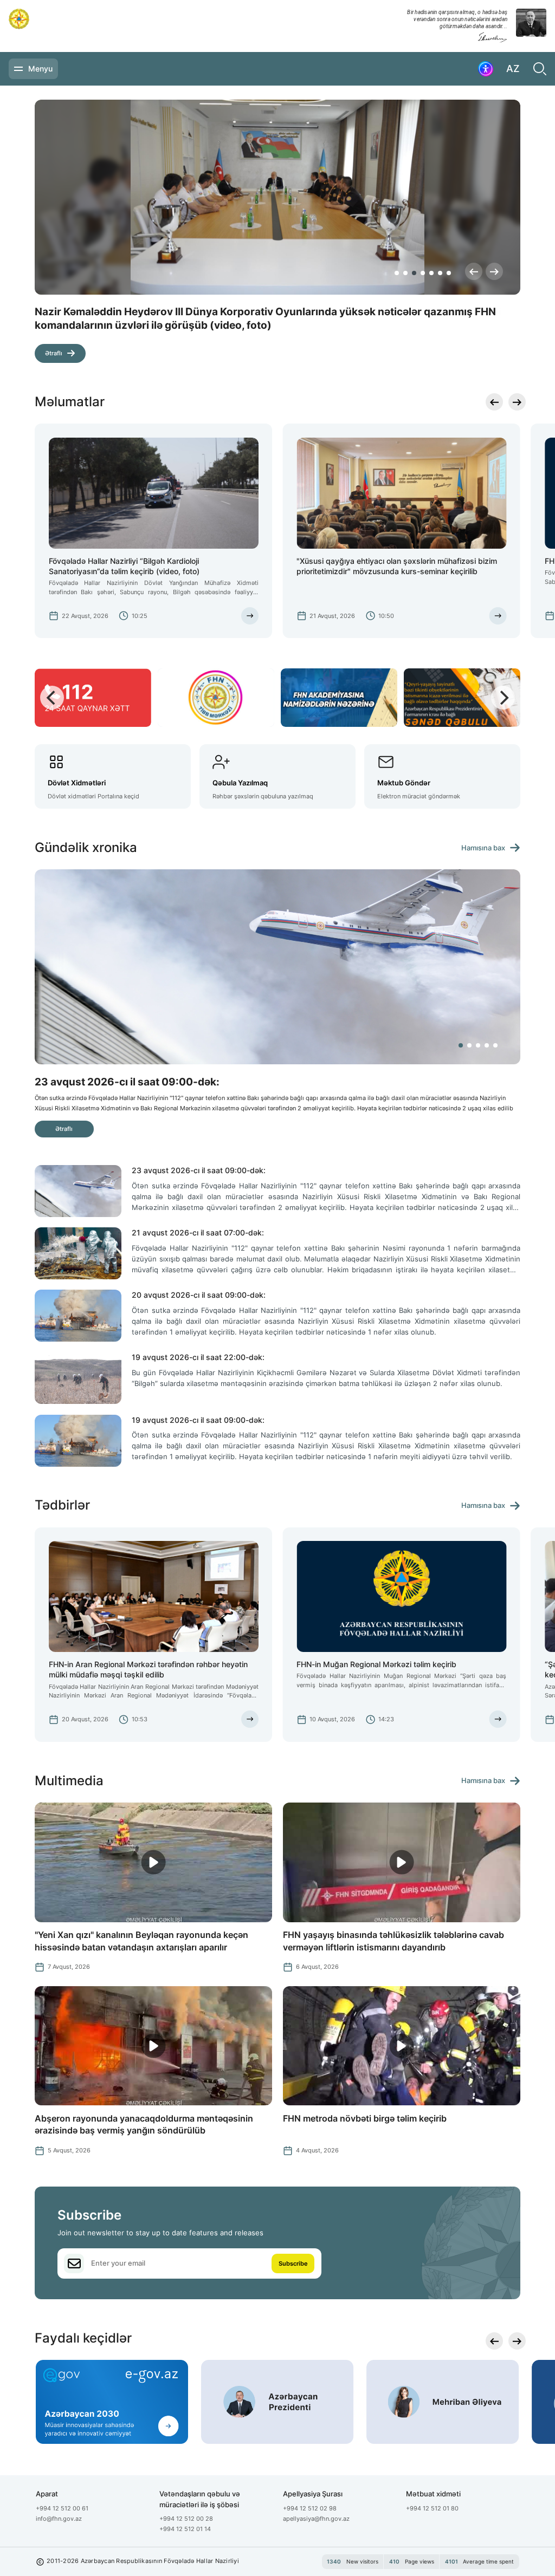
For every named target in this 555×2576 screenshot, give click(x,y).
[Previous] (474, 271)
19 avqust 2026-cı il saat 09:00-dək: (198, 1420)
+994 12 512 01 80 (432, 2508)
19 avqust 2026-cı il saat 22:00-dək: (198, 1357)
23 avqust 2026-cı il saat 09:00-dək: (199, 1170)
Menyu (40, 69)
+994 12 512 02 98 (310, 2508)
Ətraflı (54, 340)
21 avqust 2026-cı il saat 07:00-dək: (198, 1232)
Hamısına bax (483, 848)
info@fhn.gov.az (59, 2519)
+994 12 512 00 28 (186, 2519)
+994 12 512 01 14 (185, 2529)
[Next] (494, 271)
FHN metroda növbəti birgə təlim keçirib (365, 2118)
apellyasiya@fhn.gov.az (316, 2519)
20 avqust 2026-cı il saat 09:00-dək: (199, 1295)
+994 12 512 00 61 (62, 2508)
